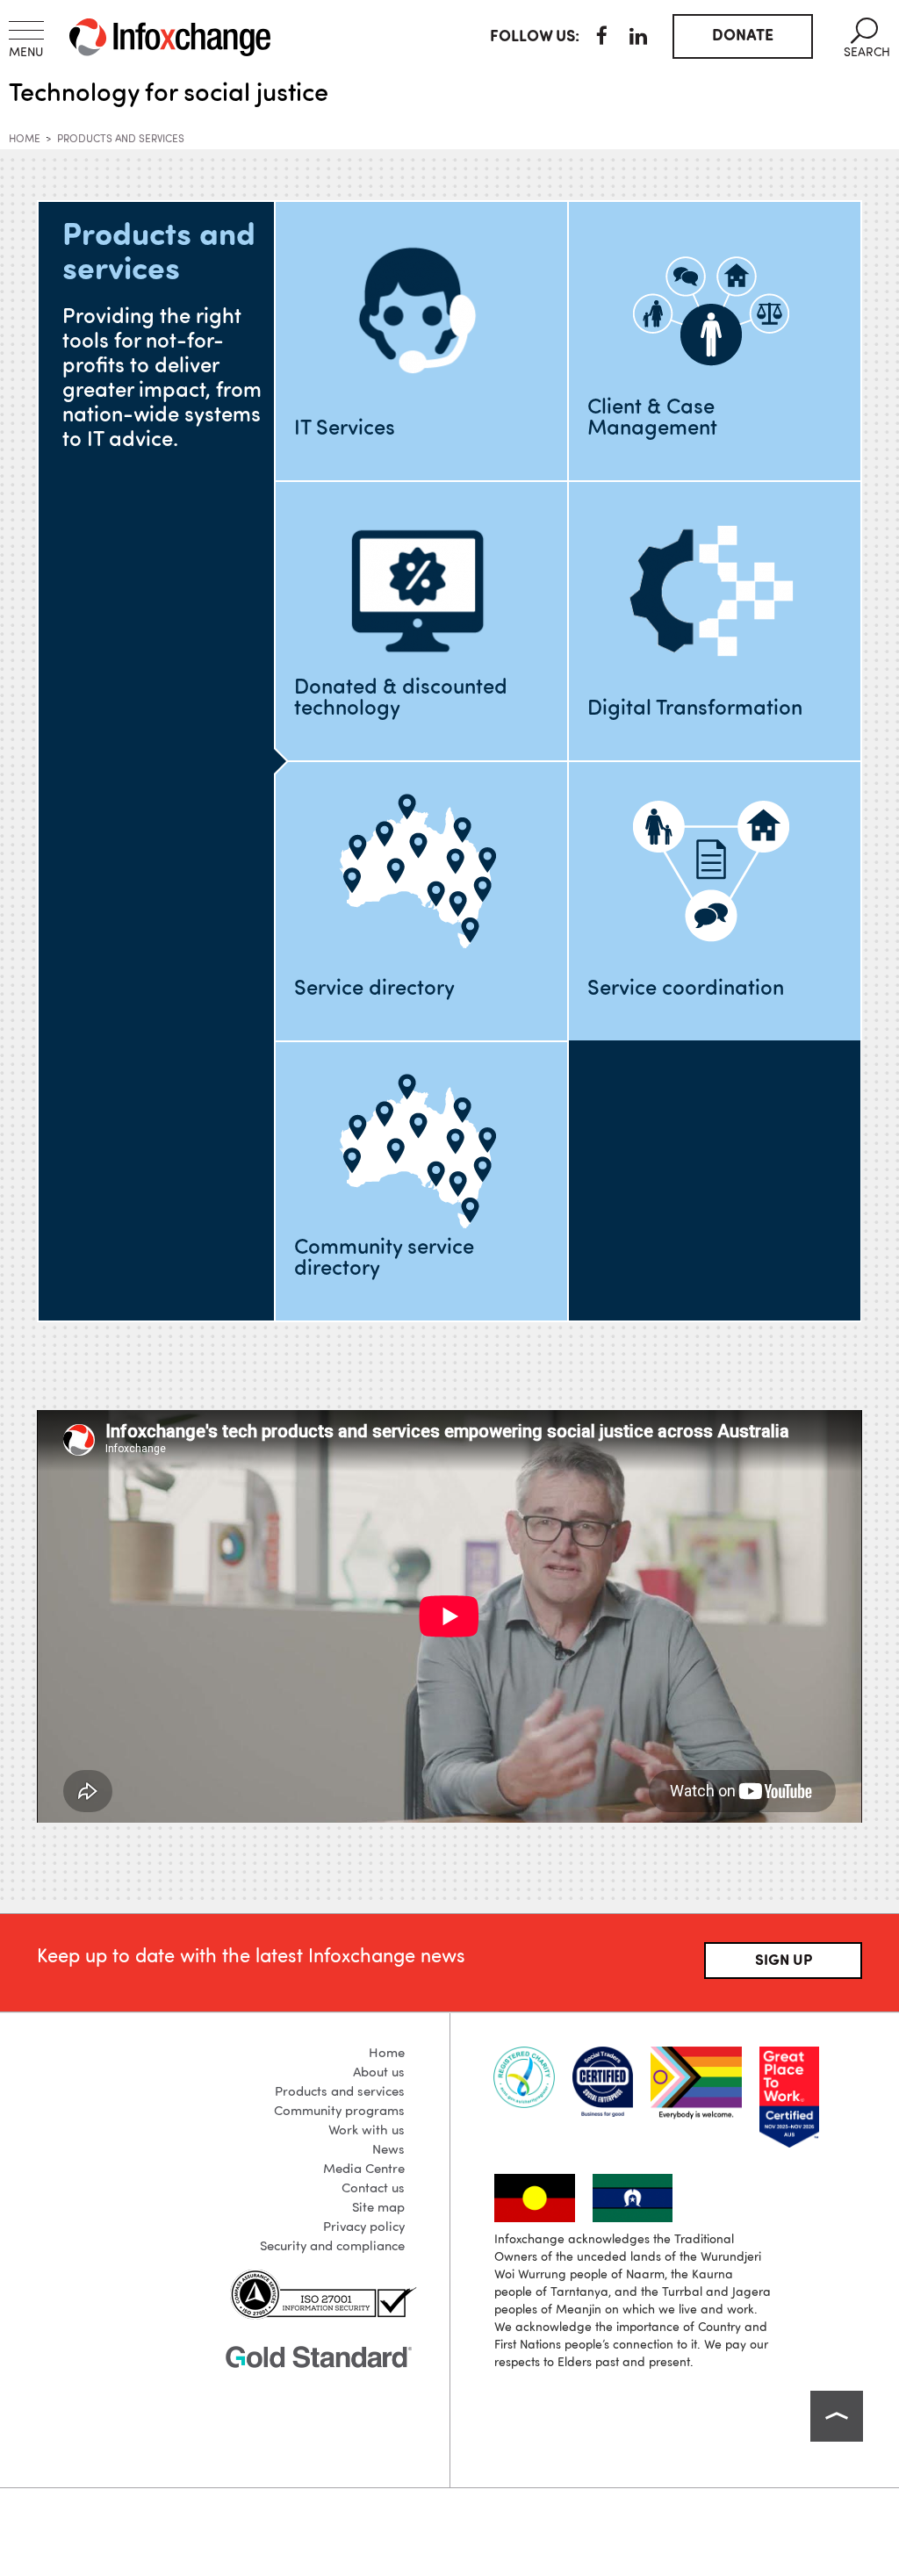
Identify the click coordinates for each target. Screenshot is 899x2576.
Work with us (367, 2131)
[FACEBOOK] (602, 39)
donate (743, 36)
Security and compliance (332, 2247)
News (388, 2151)
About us (379, 2073)
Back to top (837, 2416)
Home (25, 140)
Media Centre (364, 2170)
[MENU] (26, 30)
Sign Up (784, 1961)
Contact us (373, 2189)
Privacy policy (364, 2228)
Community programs (339, 2112)
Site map (378, 2209)
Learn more (420, 310)
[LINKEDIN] (638, 39)
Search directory (374, 1112)
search (867, 38)
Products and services (121, 140)
